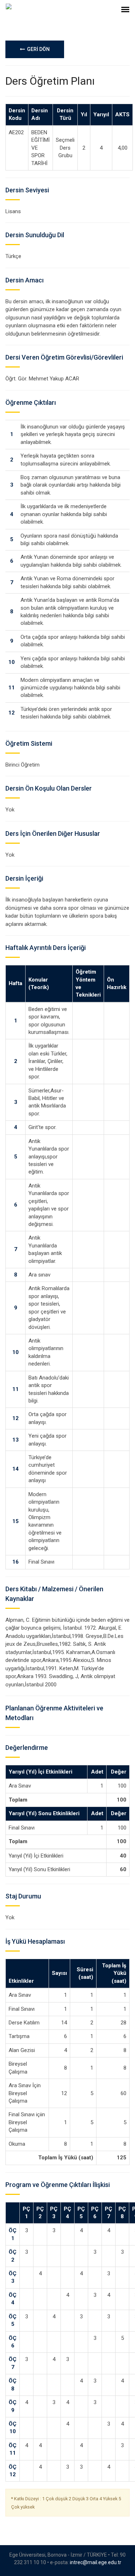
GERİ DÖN (37, 49)
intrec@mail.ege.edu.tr (96, 2562)
